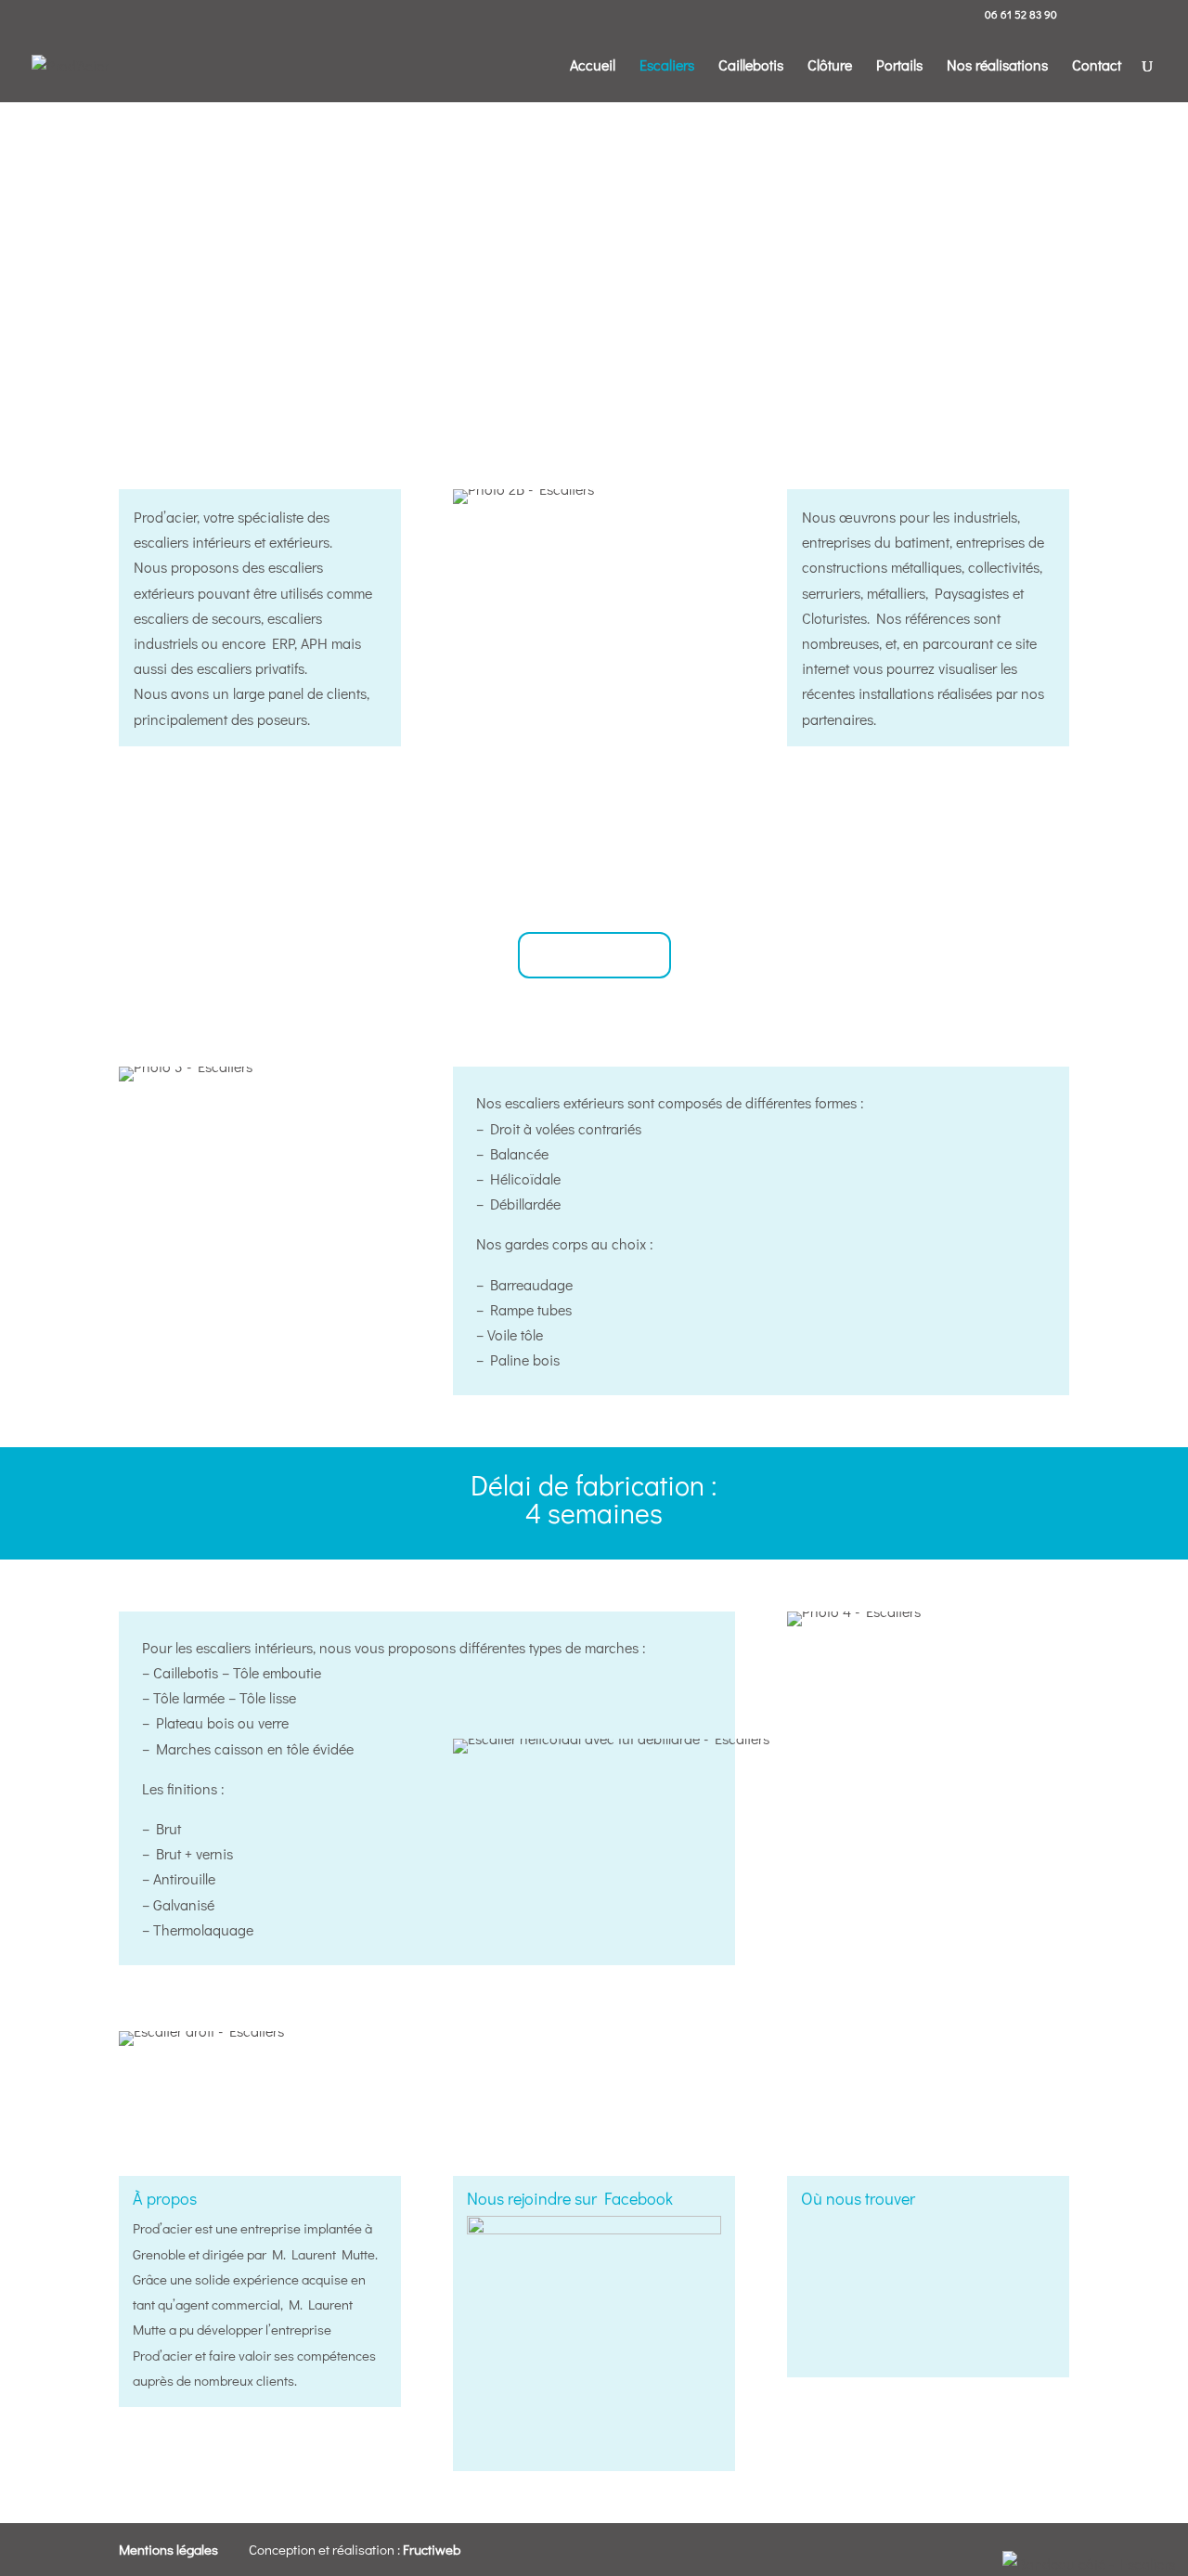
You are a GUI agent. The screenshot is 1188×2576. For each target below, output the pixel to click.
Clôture (830, 66)
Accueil (593, 66)
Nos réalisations (997, 66)
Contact (1097, 66)
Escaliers (667, 66)
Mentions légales (168, 2549)
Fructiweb (432, 2549)
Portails (899, 66)
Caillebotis (751, 66)
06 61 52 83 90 (1021, 14)
